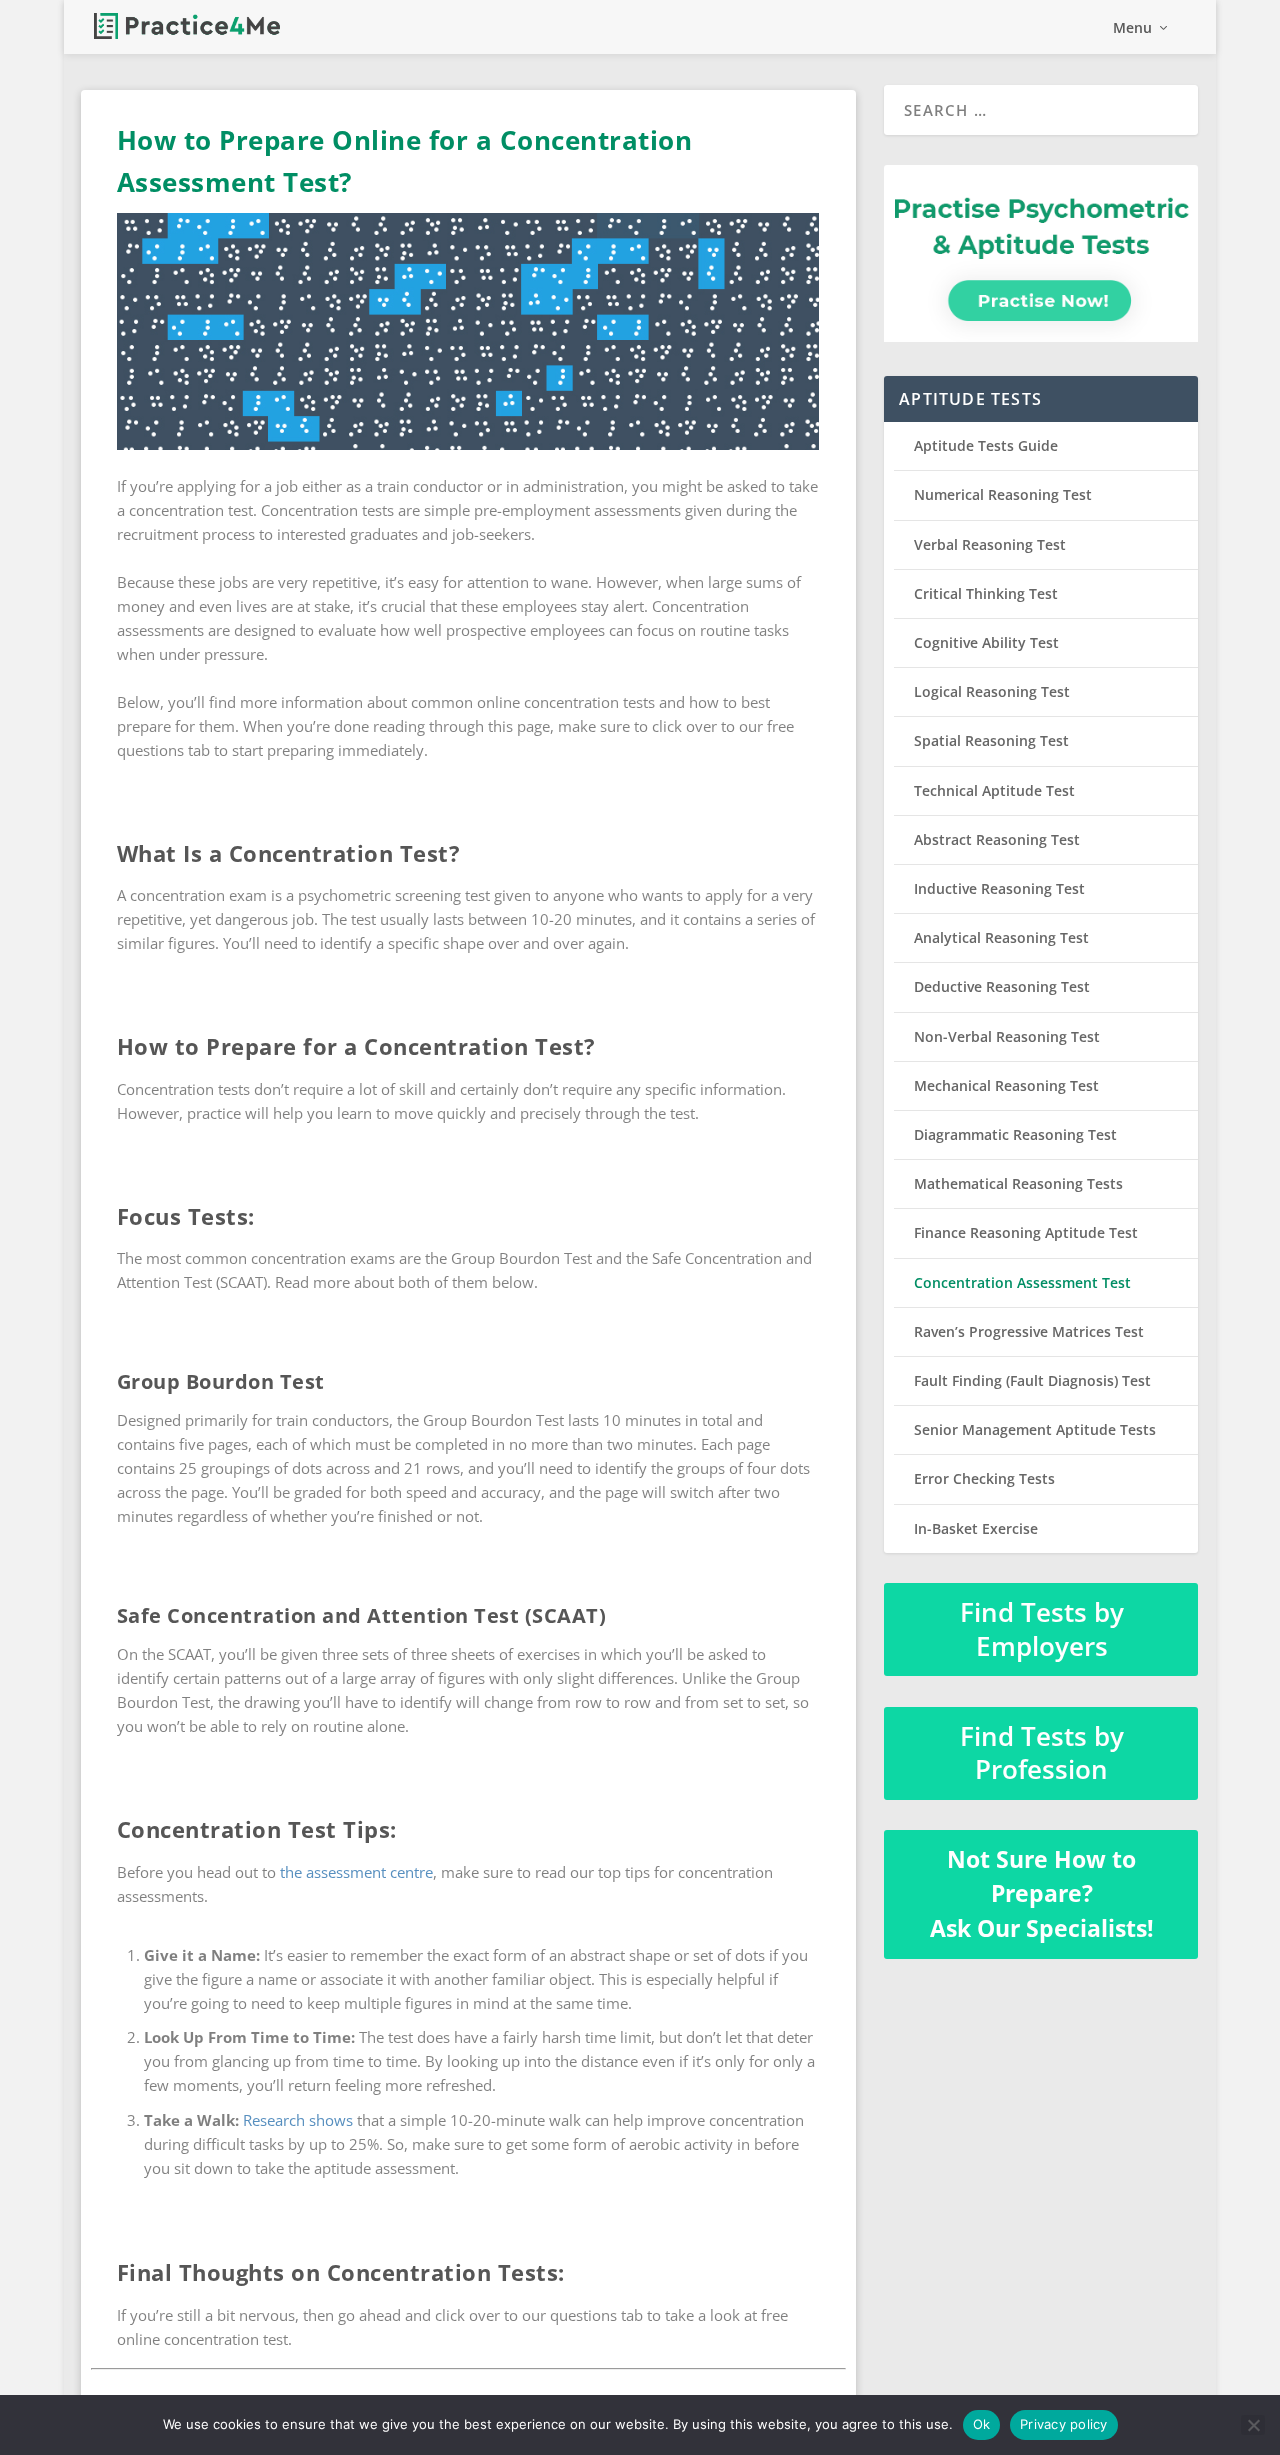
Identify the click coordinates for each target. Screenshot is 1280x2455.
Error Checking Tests (984, 1478)
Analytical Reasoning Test (1001, 937)
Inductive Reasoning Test (999, 888)
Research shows (298, 2120)
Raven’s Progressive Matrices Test (1029, 1331)
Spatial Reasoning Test (991, 740)
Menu (1132, 28)
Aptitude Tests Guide (986, 445)
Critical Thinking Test (986, 593)
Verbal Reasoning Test (990, 544)
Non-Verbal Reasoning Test (1007, 1036)
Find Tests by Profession (1042, 1753)
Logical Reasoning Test (992, 691)
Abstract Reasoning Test (997, 839)
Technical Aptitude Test (994, 790)
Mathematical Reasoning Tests (1018, 1183)
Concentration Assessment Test (1022, 1282)
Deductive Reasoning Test (1002, 986)
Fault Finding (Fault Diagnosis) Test (1032, 1380)
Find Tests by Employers (1042, 1629)
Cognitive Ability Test (986, 642)
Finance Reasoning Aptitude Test (1026, 1232)
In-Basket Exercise (976, 1528)
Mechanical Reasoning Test (1006, 1085)
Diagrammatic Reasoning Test (1015, 1134)
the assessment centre (356, 1872)
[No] (1253, 2425)
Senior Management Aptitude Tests (1035, 1429)
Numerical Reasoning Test (1003, 494)
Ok (982, 2424)
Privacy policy (1064, 2424)
